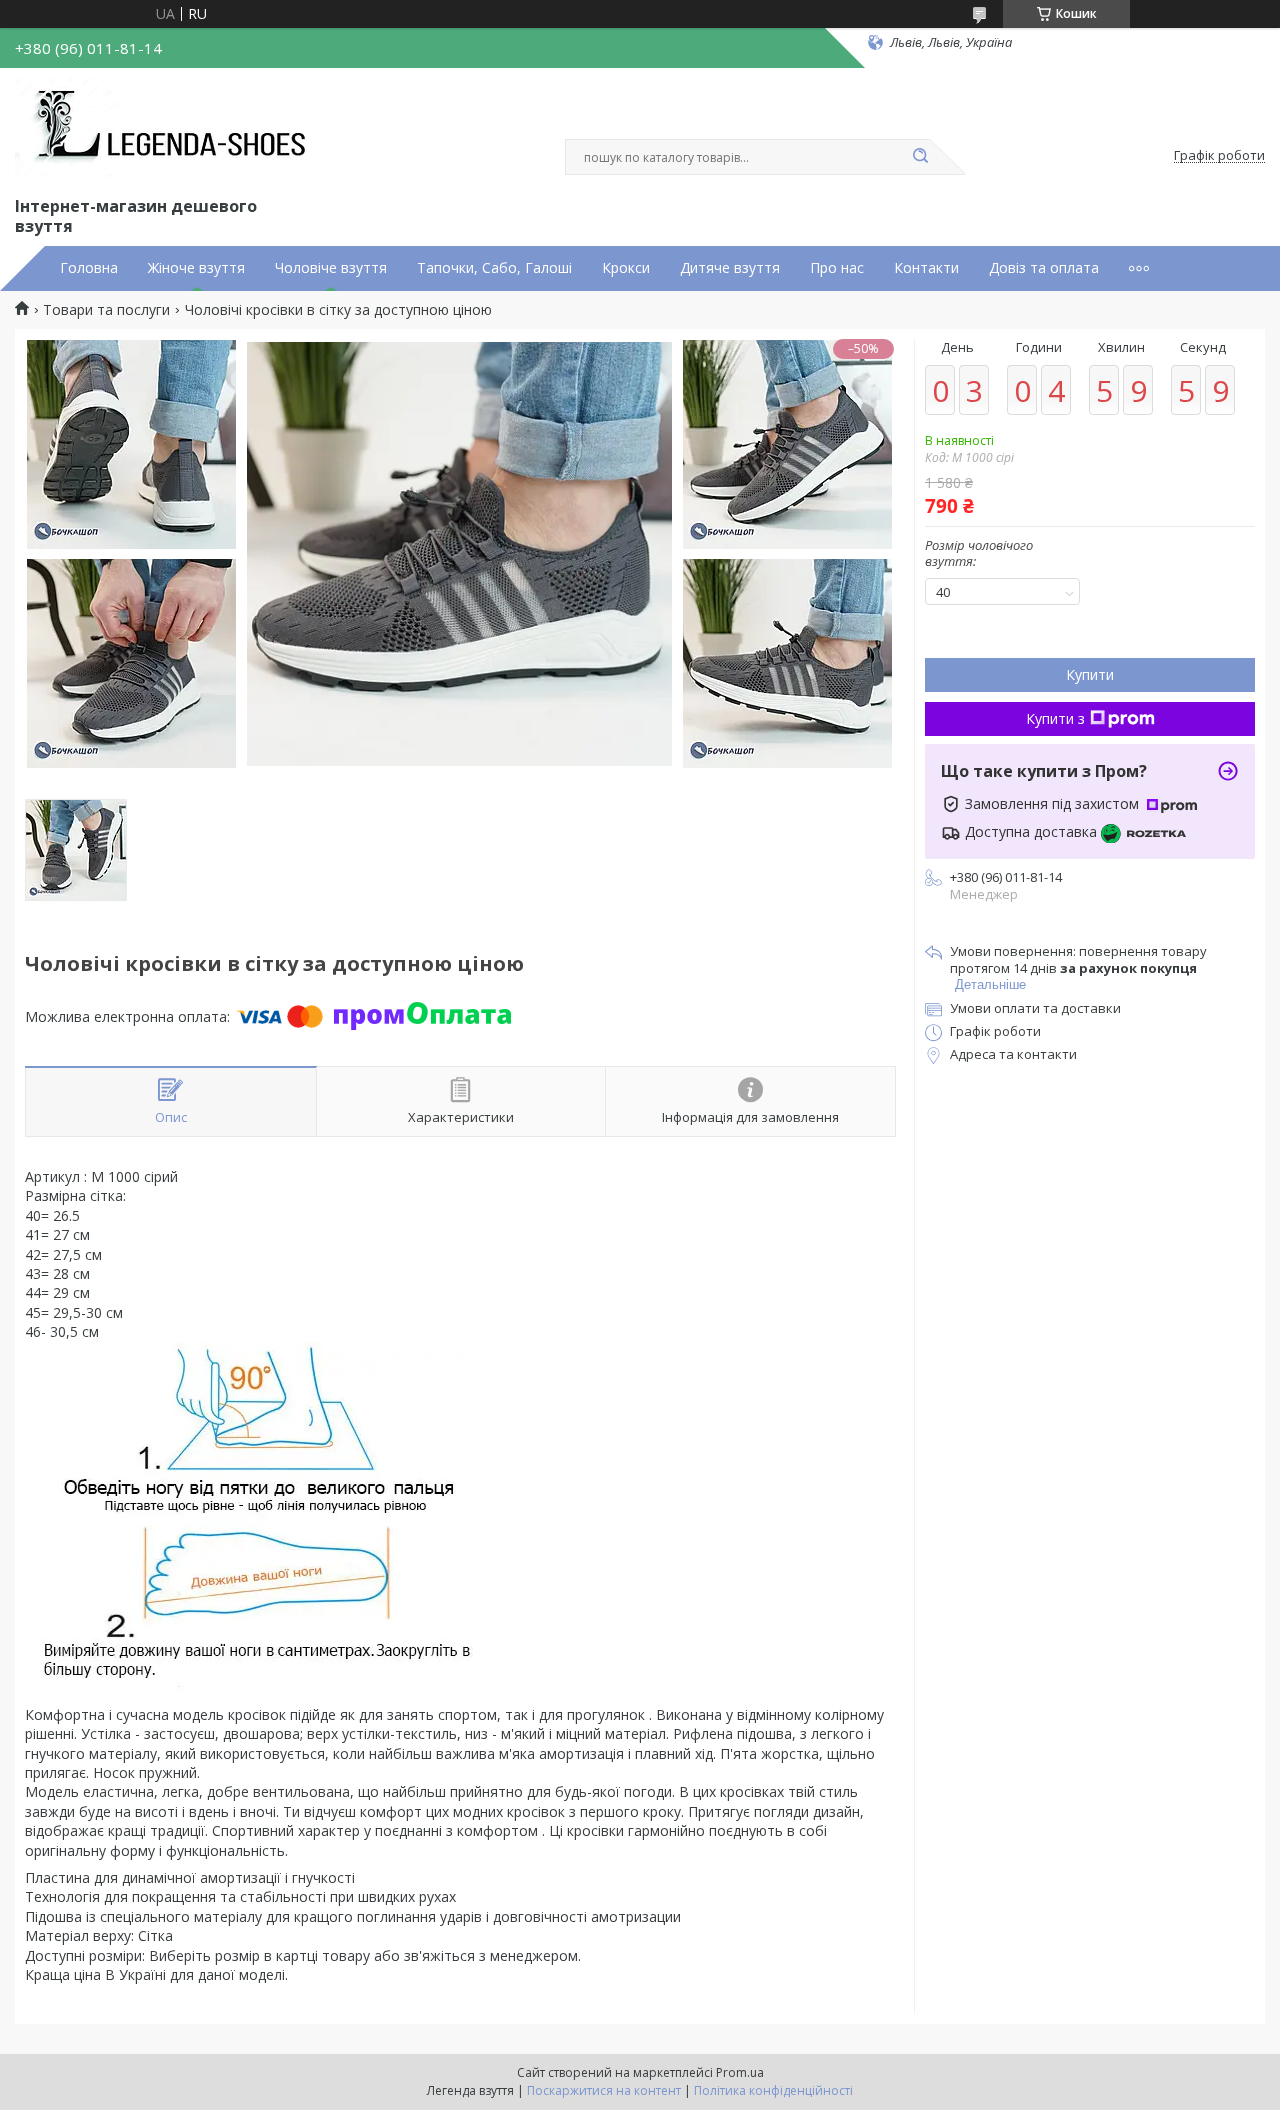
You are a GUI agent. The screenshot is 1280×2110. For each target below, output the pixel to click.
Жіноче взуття (196, 268)
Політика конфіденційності (773, 2090)
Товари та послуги (106, 310)
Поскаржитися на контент (604, 2090)
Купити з (1055, 718)
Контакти (926, 268)
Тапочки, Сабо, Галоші (494, 268)
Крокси (626, 268)
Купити (1090, 674)
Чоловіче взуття (331, 268)
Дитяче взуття (730, 268)
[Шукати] (920, 157)
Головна (89, 268)
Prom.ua (740, 2072)
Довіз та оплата (1044, 268)
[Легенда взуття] (165, 128)
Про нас (837, 268)
